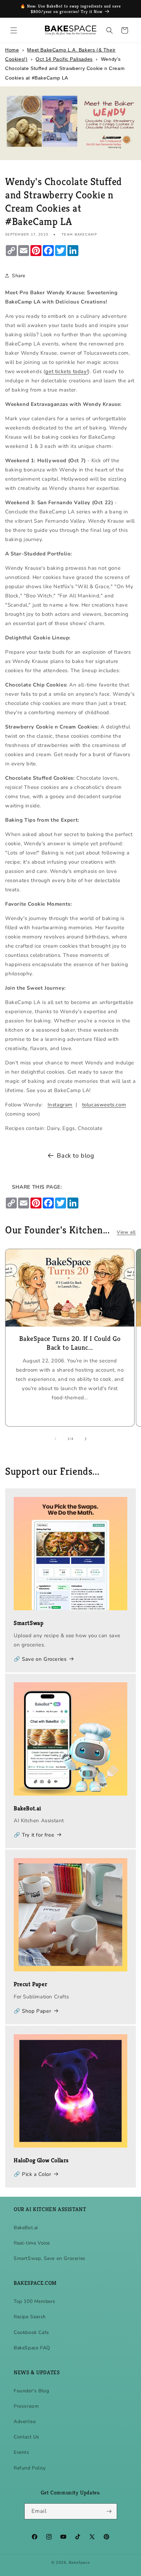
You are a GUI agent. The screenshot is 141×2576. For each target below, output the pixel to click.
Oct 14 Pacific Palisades (64, 59)
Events (22, 2452)
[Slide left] (55, 1439)
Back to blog (75, 1156)
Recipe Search (30, 2317)
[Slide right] (86, 1439)
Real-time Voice (32, 2243)
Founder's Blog (31, 2391)
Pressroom (26, 2406)
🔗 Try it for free (34, 1835)
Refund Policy (30, 2468)
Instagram (60, 1105)
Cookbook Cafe (31, 2332)
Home (12, 50)
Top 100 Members (35, 2301)
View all (126, 1232)
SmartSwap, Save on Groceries (50, 2258)
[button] (14, 30)
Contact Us (27, 2437)
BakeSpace (79, 2563)
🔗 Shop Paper (32, 2011)
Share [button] (19, 276)
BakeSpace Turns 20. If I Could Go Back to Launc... (70, 1343)
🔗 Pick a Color (32, 2174)
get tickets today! (67, 371)
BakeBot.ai (26, 2228)
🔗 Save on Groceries (40, 1659)
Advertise (25, 2422)
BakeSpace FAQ (32, 2348)
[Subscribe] (109, 2511)
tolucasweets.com (104, 1105)
